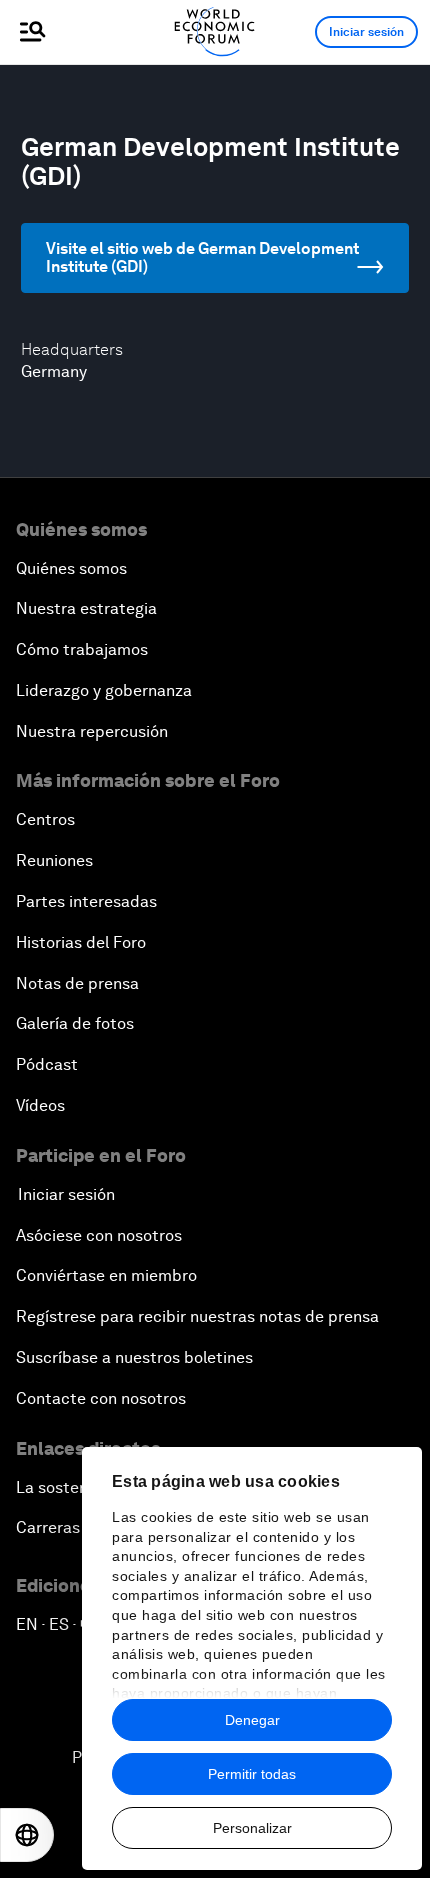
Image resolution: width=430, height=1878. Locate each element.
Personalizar (252, 1828)
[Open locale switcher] (27, 1835)
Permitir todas (252, 1774)
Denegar (252, 1720)
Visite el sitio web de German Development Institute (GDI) (202, 257)
